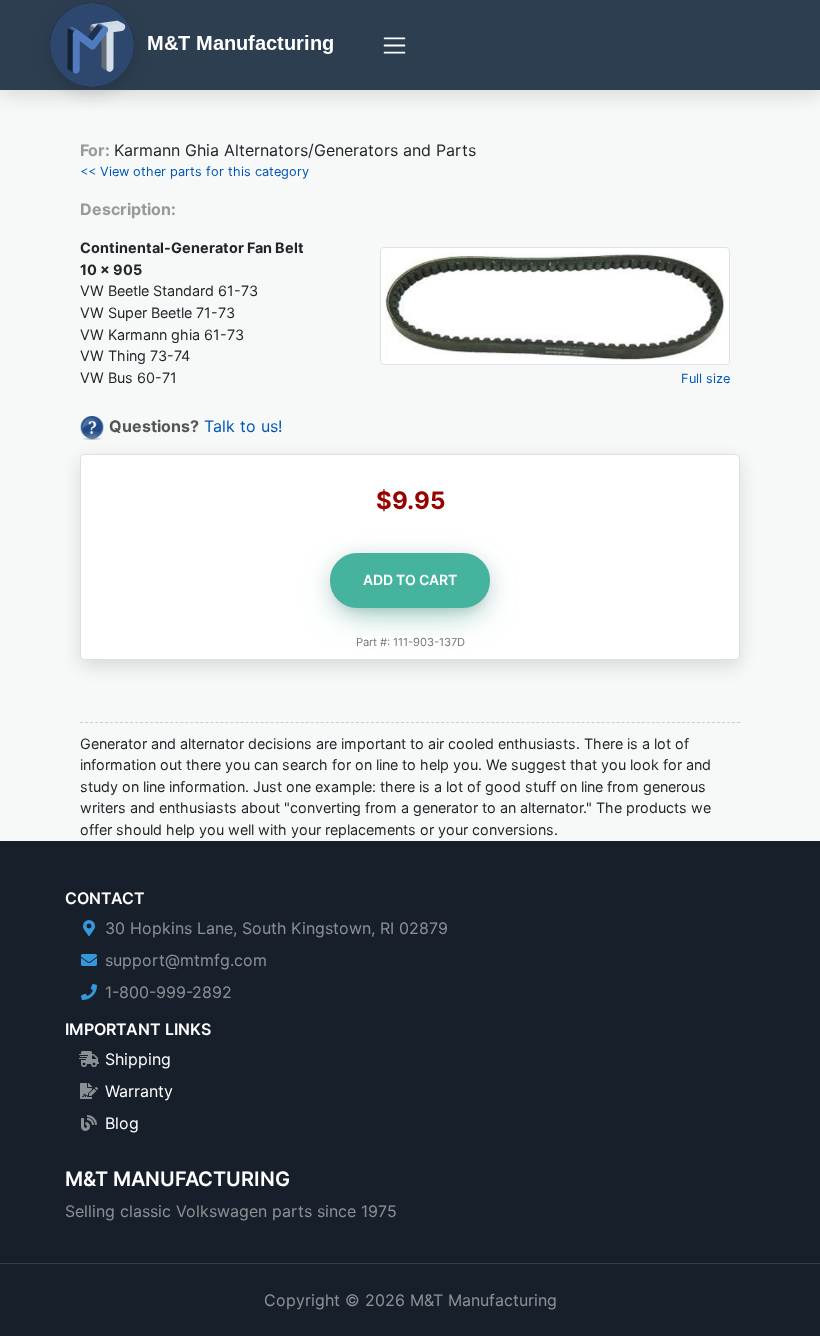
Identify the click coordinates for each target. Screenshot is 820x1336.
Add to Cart (410, 579)
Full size (705, 378)
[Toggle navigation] (394, 45)
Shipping (138, 1059)
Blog (122, 1123)
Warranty (139, 1091)
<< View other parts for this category (194, 171)
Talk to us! (243, 426)
